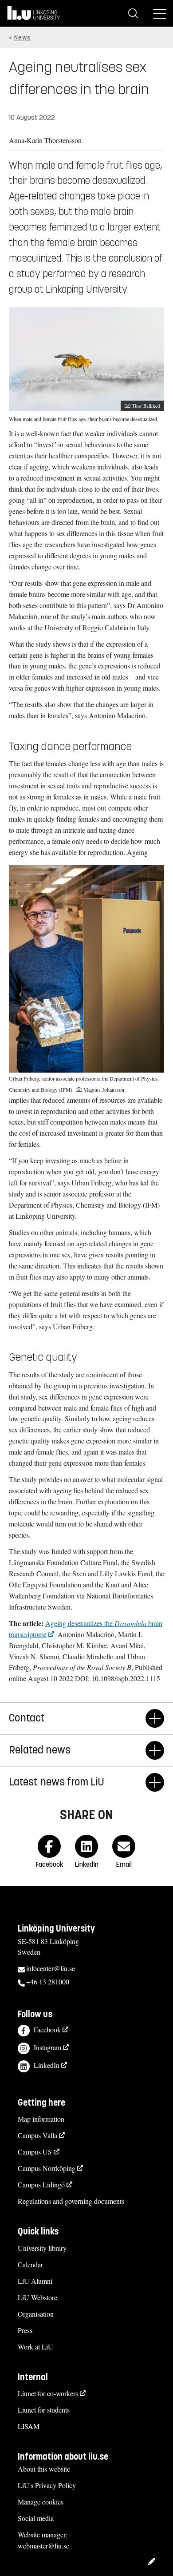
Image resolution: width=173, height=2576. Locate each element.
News (23, 38)
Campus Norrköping (47, 2168)
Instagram (47, 2047)
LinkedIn (47, 2065)
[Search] (133, 13)
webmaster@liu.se (43, 2546)
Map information (41, 2119)
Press (25, 2330)
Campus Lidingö (41, 2184)
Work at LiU (35, 2347)
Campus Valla (37, 2135)
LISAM (29, 2426)
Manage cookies (41, 2502)
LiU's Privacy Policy (47, 2485)
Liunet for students (44, 2410)
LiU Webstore (37, 2297)
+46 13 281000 (48, 1982)
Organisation (36, 2314)
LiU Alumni (35, 2281)
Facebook (47, 2029)
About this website (44, 2469)
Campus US (35, 2152)
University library (42, 2248)
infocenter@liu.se (51, 1968)
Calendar (30, 2264)
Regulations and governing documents (71, 2201)
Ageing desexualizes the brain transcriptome (86, 1629)
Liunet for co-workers (48, 2393)
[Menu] (160, 13)
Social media (36, 2518)
